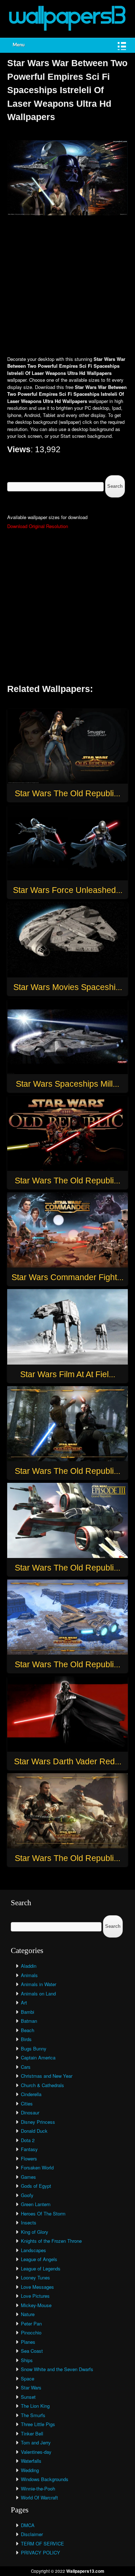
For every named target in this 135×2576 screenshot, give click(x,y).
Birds (26, 2039)
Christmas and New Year (47, 2076)
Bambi (28, 2012)
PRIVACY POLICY (40, 2552)
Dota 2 (28, 2140)
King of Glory (35, 2232)
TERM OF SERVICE (42, 2543)
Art (24, 2002)
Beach (28, 2030)
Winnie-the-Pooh (38, 2488)
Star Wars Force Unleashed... (68, 890)
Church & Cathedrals (42, 2085)
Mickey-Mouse (36, 2305)
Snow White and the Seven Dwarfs (57, 2369)
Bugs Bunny (34, 2048)
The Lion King (35, 2406)
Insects (29, 2222)
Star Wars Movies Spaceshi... (68, 987)
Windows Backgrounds (45, 2479)
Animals (29, 1975)
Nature (28, 2314)
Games (28, 2177)
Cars (26, 2067)
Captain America (38, 2057)
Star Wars (31, 2387)
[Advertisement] (67, 286)
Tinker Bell (32, 2433)
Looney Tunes (35, 2277)
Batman (29, 2021)
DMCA (28, 2525)
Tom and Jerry (36, 2442)
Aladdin (29, 1966)
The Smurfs (33, 2415)
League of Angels (39, 2259)
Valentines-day (36, 2452)
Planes (28, 2342)
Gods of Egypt (36, 2186)
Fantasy (29, 2149)
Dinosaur (30, 2112)
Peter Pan (31, 2323)
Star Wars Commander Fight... (67, 1277)
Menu (19, 45)
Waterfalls (31, 2461)
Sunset (28, 2397)
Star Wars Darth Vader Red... (68, 1761)
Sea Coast (32, 2351)
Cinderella (31, 2094)
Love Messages (37, 2287)
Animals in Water (39, 1984)
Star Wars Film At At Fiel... (68, 1374)
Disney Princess (38, 2122)
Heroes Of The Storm (43, 2213)
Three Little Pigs (38, 2424)
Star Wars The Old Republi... (67, 793)
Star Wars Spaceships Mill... (67, 1084)
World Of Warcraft (39, 2497)
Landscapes (33, 2250)
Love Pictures (35, 2296)
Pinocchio (31, 2332)
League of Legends (41, 2268)
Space (28, 2378)
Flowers (29, 2158)
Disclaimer (32, 2534)
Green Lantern (36, 2204)
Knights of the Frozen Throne (51, 2241)
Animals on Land (38, 1993)
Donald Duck (34, 2131)
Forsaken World (37, 2167)
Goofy (27, 2195)
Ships (27, 2360)
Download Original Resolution (38, 526)
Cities (27, 2103)
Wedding (30, 2470)
